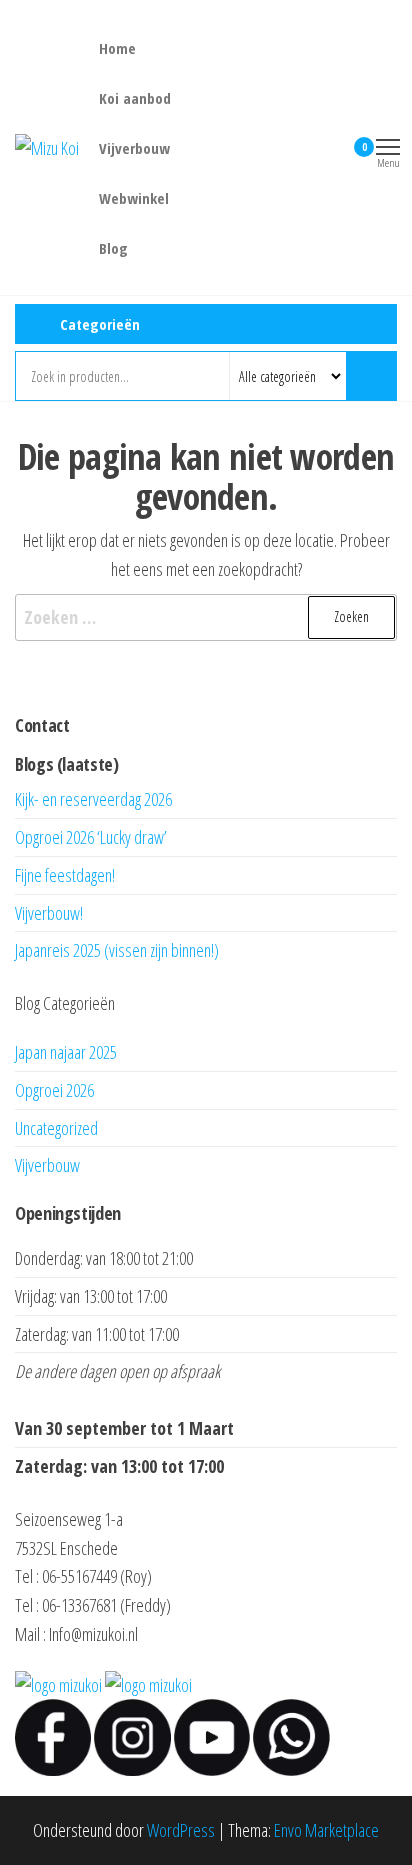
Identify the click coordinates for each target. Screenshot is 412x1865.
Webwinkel (134, 198)
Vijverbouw (134, 148)
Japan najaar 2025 (66, 1052)
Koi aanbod (135, 98)
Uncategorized (56, 1128)
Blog (113, 248)
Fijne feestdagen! (65, 875)
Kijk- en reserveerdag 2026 (93, 799)
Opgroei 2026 (54, 1090)
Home (117, 48)
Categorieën (100, 324)
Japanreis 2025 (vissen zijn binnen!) (117, 950)
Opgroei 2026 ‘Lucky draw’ (91, 837)
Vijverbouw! (49, 913)
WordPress (181, 1830)
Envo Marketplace (326, 1830)
